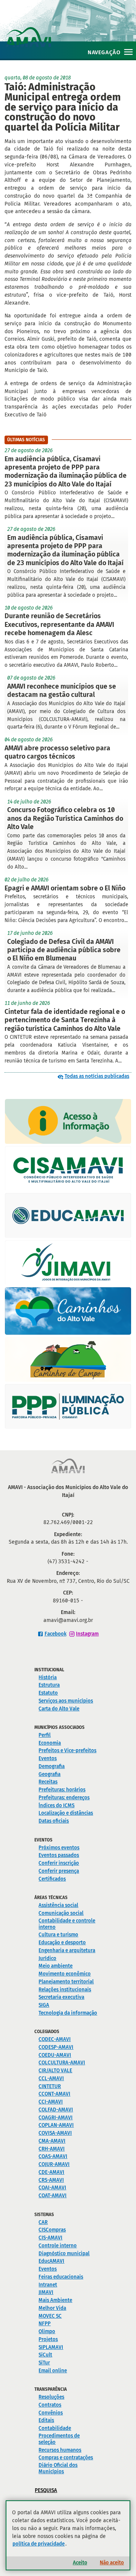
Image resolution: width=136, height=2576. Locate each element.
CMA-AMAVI (52, 2141)
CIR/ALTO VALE (55, 2071)
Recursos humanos (60, 2450)
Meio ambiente (56, 1966)
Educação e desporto (62, 1943)
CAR (43, 2222)
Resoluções (51, 2397)
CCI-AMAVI (51, 2102)
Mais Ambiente (55, 2300)
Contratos (50, 2405)
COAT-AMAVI (53, 2196)
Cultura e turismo (58, 1935)
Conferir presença (59, 1871)
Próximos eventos (59, 1848)
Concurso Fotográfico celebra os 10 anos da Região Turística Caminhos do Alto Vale (65, 818)
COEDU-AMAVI (55, 2055)
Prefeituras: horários (62, 1790)
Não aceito (112, 2563)
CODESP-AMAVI (56, 2047)
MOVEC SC (50, 2316)
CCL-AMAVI (51, 2078)
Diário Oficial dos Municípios (58, 2468)
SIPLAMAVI (51, 2347)
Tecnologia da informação (68, 2013)
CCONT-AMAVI (54, 2094)
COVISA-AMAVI (55, 2133)
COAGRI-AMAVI (56, 2118)
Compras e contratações (66, 2458)
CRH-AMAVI (52, 2149)
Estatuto (48, 1693)
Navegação (104, 52)
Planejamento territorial (66, 1982)
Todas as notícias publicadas (97, 1076)
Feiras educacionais (61, 2277)
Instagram (87, 1634)
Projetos (48, 2339)
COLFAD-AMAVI (56, 2110)
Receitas (48, 1782)
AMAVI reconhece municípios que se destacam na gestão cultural (62, 690)
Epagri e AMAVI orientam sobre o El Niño (65, 888)
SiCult (45, 2355)
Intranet (48, 2285)
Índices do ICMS (56, 1805)
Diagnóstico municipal (64, 2254)
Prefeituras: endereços (64, 1798)
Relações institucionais (65, 1990)
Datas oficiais (54, 1821)
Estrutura (49, 1685)
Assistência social (58, 1905)
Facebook (56, 1634)
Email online (53, 2371)
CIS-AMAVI (50, 2238)
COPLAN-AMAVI (56, 2125)
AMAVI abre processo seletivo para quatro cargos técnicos (57, 752)
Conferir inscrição (59, 1863)
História (48, 1677)
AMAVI (71, 29)
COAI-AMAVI (52, 2188)
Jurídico (47, 1958)
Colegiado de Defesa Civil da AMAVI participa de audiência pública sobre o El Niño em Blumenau (64, 950)
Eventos (48, 1758)
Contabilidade (55, 2428)
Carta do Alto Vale (59, 1709)
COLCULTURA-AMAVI (62, 2063)
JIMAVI (46, 2292)
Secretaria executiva (61, 1997)
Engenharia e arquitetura (67, 1950)
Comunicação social (61, 1913)
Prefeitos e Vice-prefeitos (67, 1751)
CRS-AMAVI (51, 2180)
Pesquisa (46, 2490)
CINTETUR (50, 2086)
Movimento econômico (65, 1974)
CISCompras (52, 2230)
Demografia (52, 1766)
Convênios (51, 2413)
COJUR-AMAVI (54, 2164)
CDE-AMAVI (51, 2172)
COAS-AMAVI (53, 2156)
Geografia (49, 1774)
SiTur (44, 2363)
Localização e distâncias (66, 1813)
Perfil (45, 1735)
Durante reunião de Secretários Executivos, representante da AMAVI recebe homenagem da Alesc (59, 624)
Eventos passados (59, 1855)
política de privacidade (39, 2544)
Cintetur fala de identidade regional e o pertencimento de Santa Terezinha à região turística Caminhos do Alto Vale (65, 1020)
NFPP (45, 2324)
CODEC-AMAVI (55, 2039)
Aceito (80, 2563)
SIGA (44, 2005)
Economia (50, 1743)
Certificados (52, 1879)
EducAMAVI (51, 2261)
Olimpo (47, 2331)
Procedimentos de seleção (59, 2439)
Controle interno (58, 2246)
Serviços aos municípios (66, 1701)
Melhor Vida (52, 2308)
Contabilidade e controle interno (67, 1924)
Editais (46, 2420)
